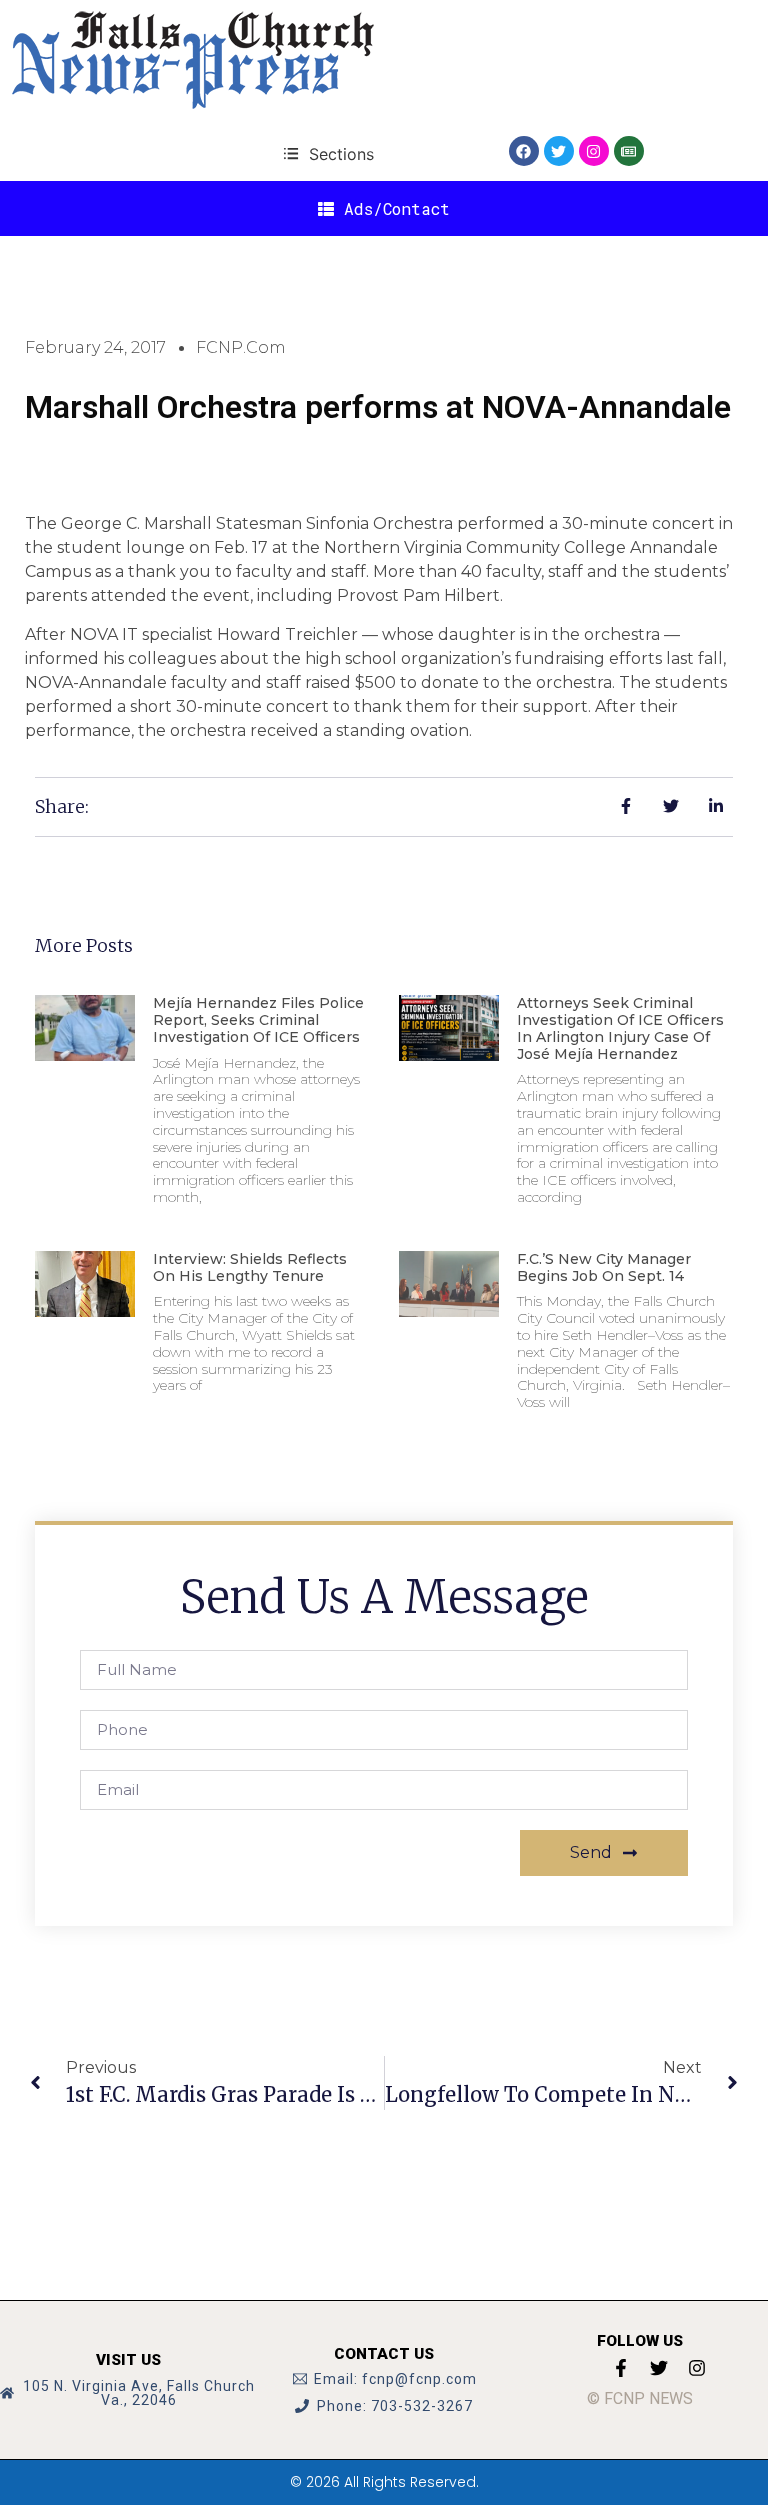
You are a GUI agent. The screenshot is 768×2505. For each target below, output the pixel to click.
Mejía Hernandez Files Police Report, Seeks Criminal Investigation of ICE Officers (258, 1020)
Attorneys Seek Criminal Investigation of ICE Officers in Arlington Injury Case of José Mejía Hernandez (620, 1028)
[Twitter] (559, 151)
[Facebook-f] (621, 2368)
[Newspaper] (629, 151)
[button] (328, 153)
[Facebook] (524, 151)
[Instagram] (594, 151)
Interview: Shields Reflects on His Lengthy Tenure (250, 1267)
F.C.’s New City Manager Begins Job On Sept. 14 (604, 1267)
